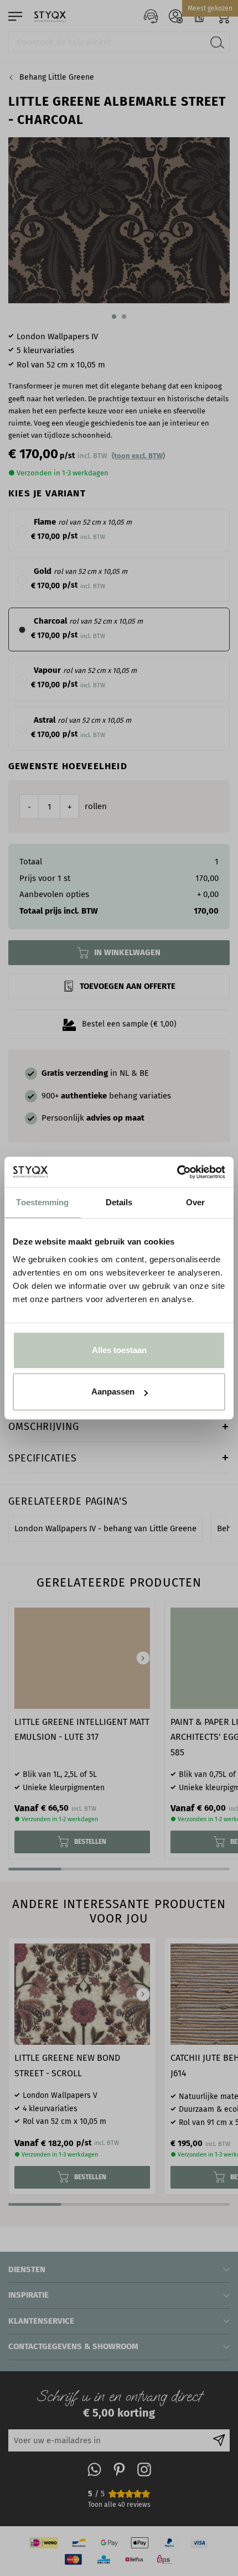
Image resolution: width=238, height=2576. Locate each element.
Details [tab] (119, 1202)
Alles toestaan (119, 1350)
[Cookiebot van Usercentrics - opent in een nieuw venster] (177, 1172)
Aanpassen (113, 1391)
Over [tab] (195, 1202)
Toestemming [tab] (42, 1202)
